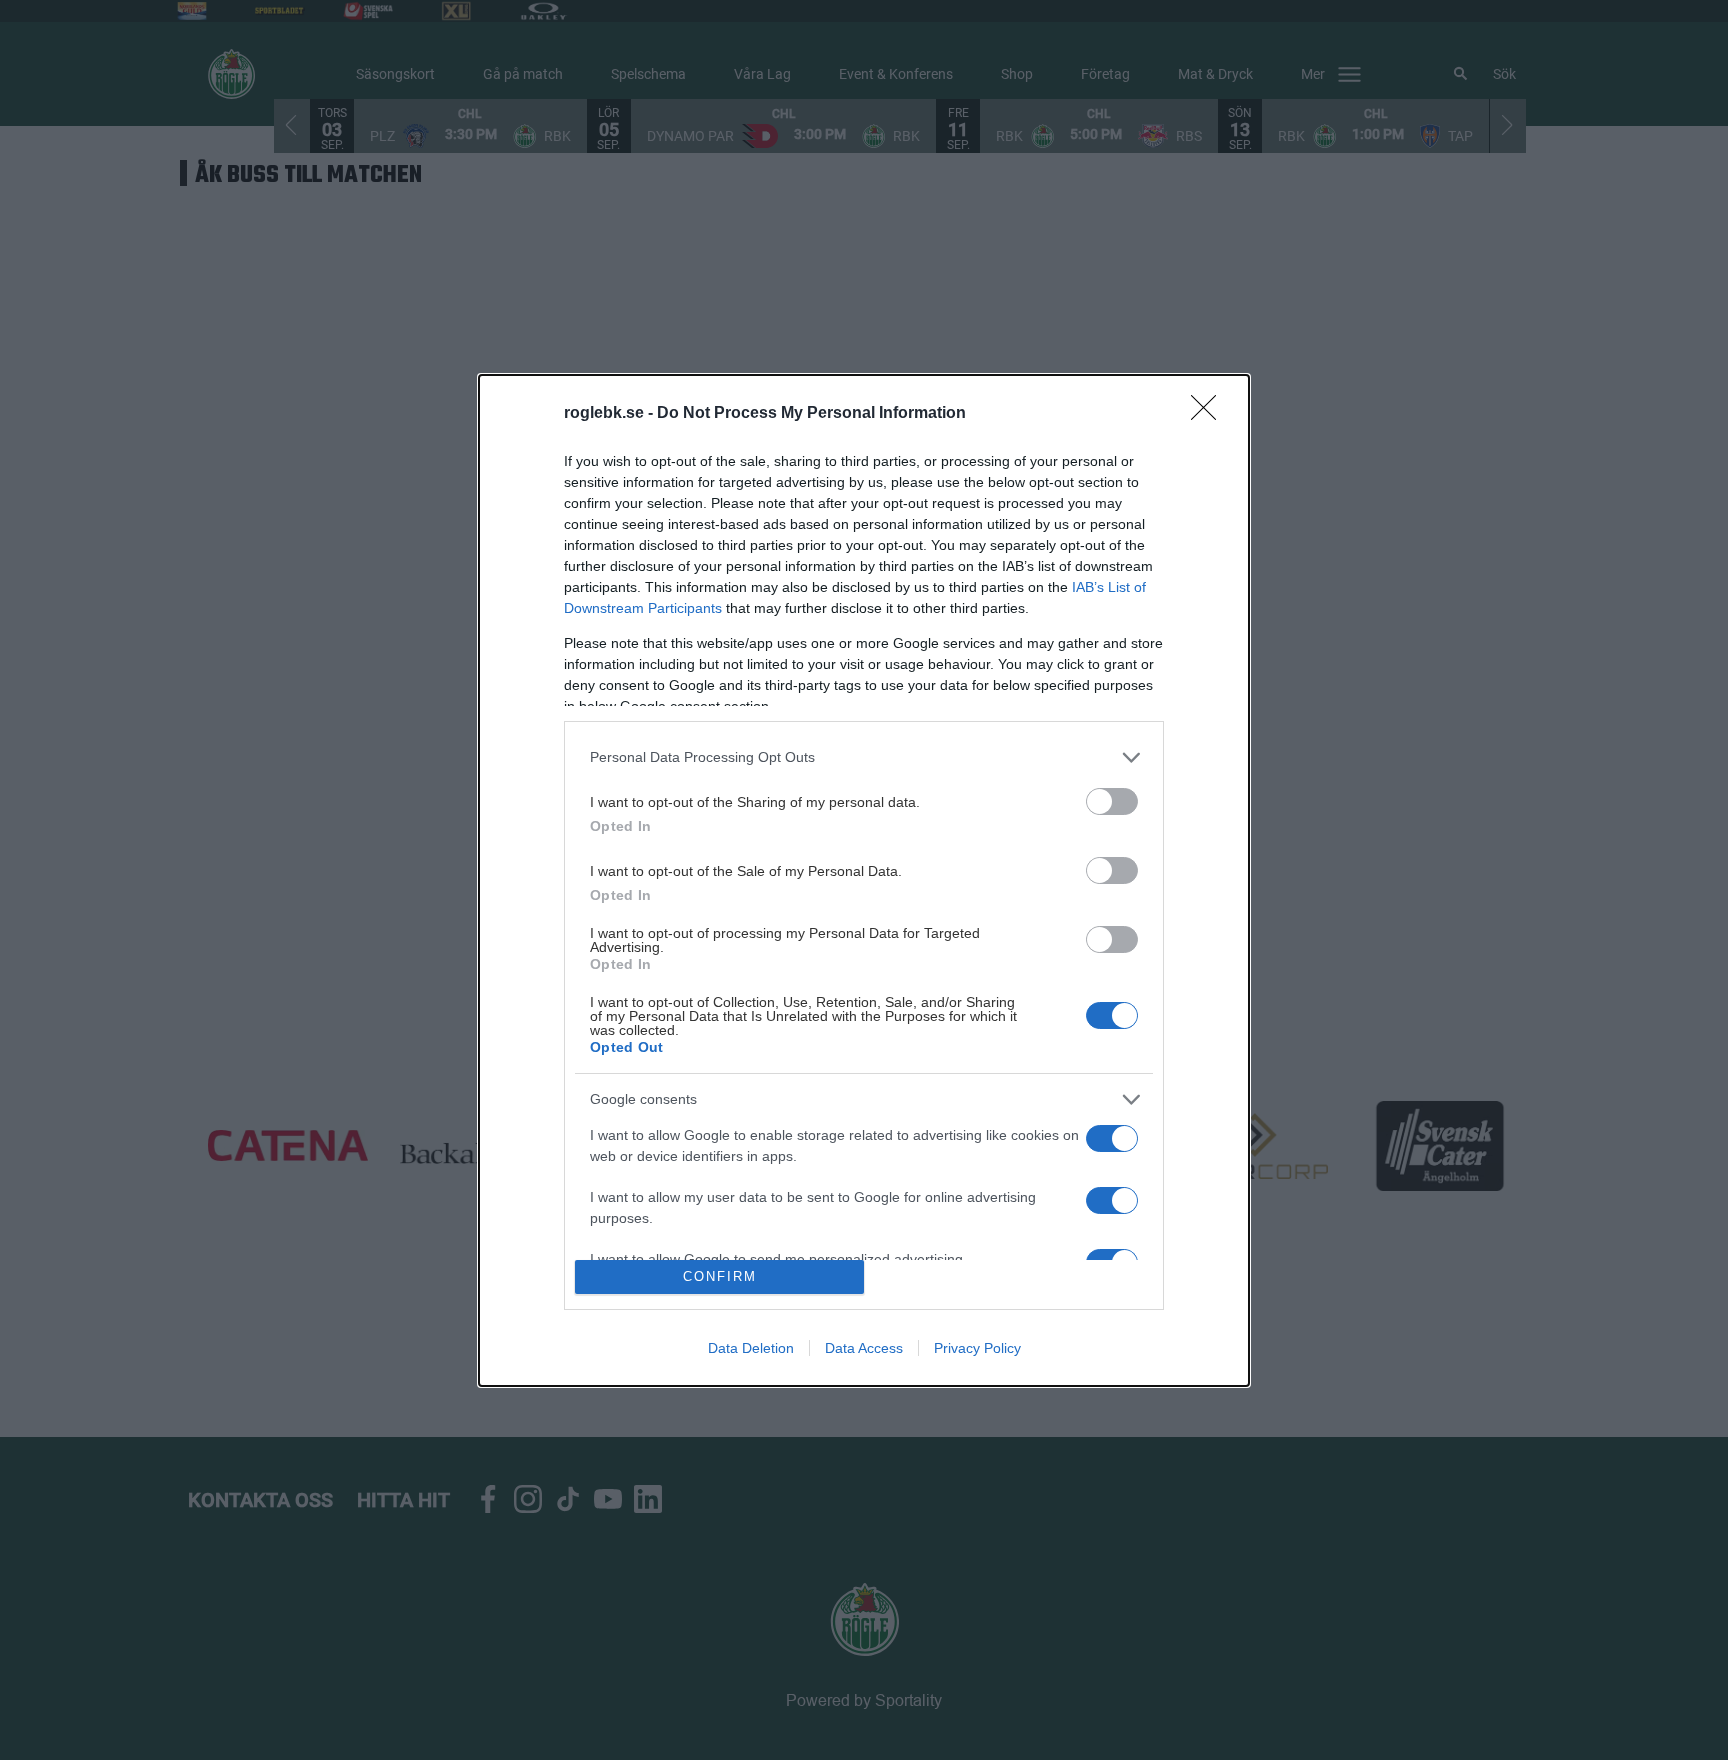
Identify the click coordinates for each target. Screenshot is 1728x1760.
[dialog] (864, 880)
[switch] (1112, 801)
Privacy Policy (977, 1348)
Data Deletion (751, 1348)
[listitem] (864, 757)
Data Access (864, 1348)
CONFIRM (720, 1276)
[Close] (1210, 414)
